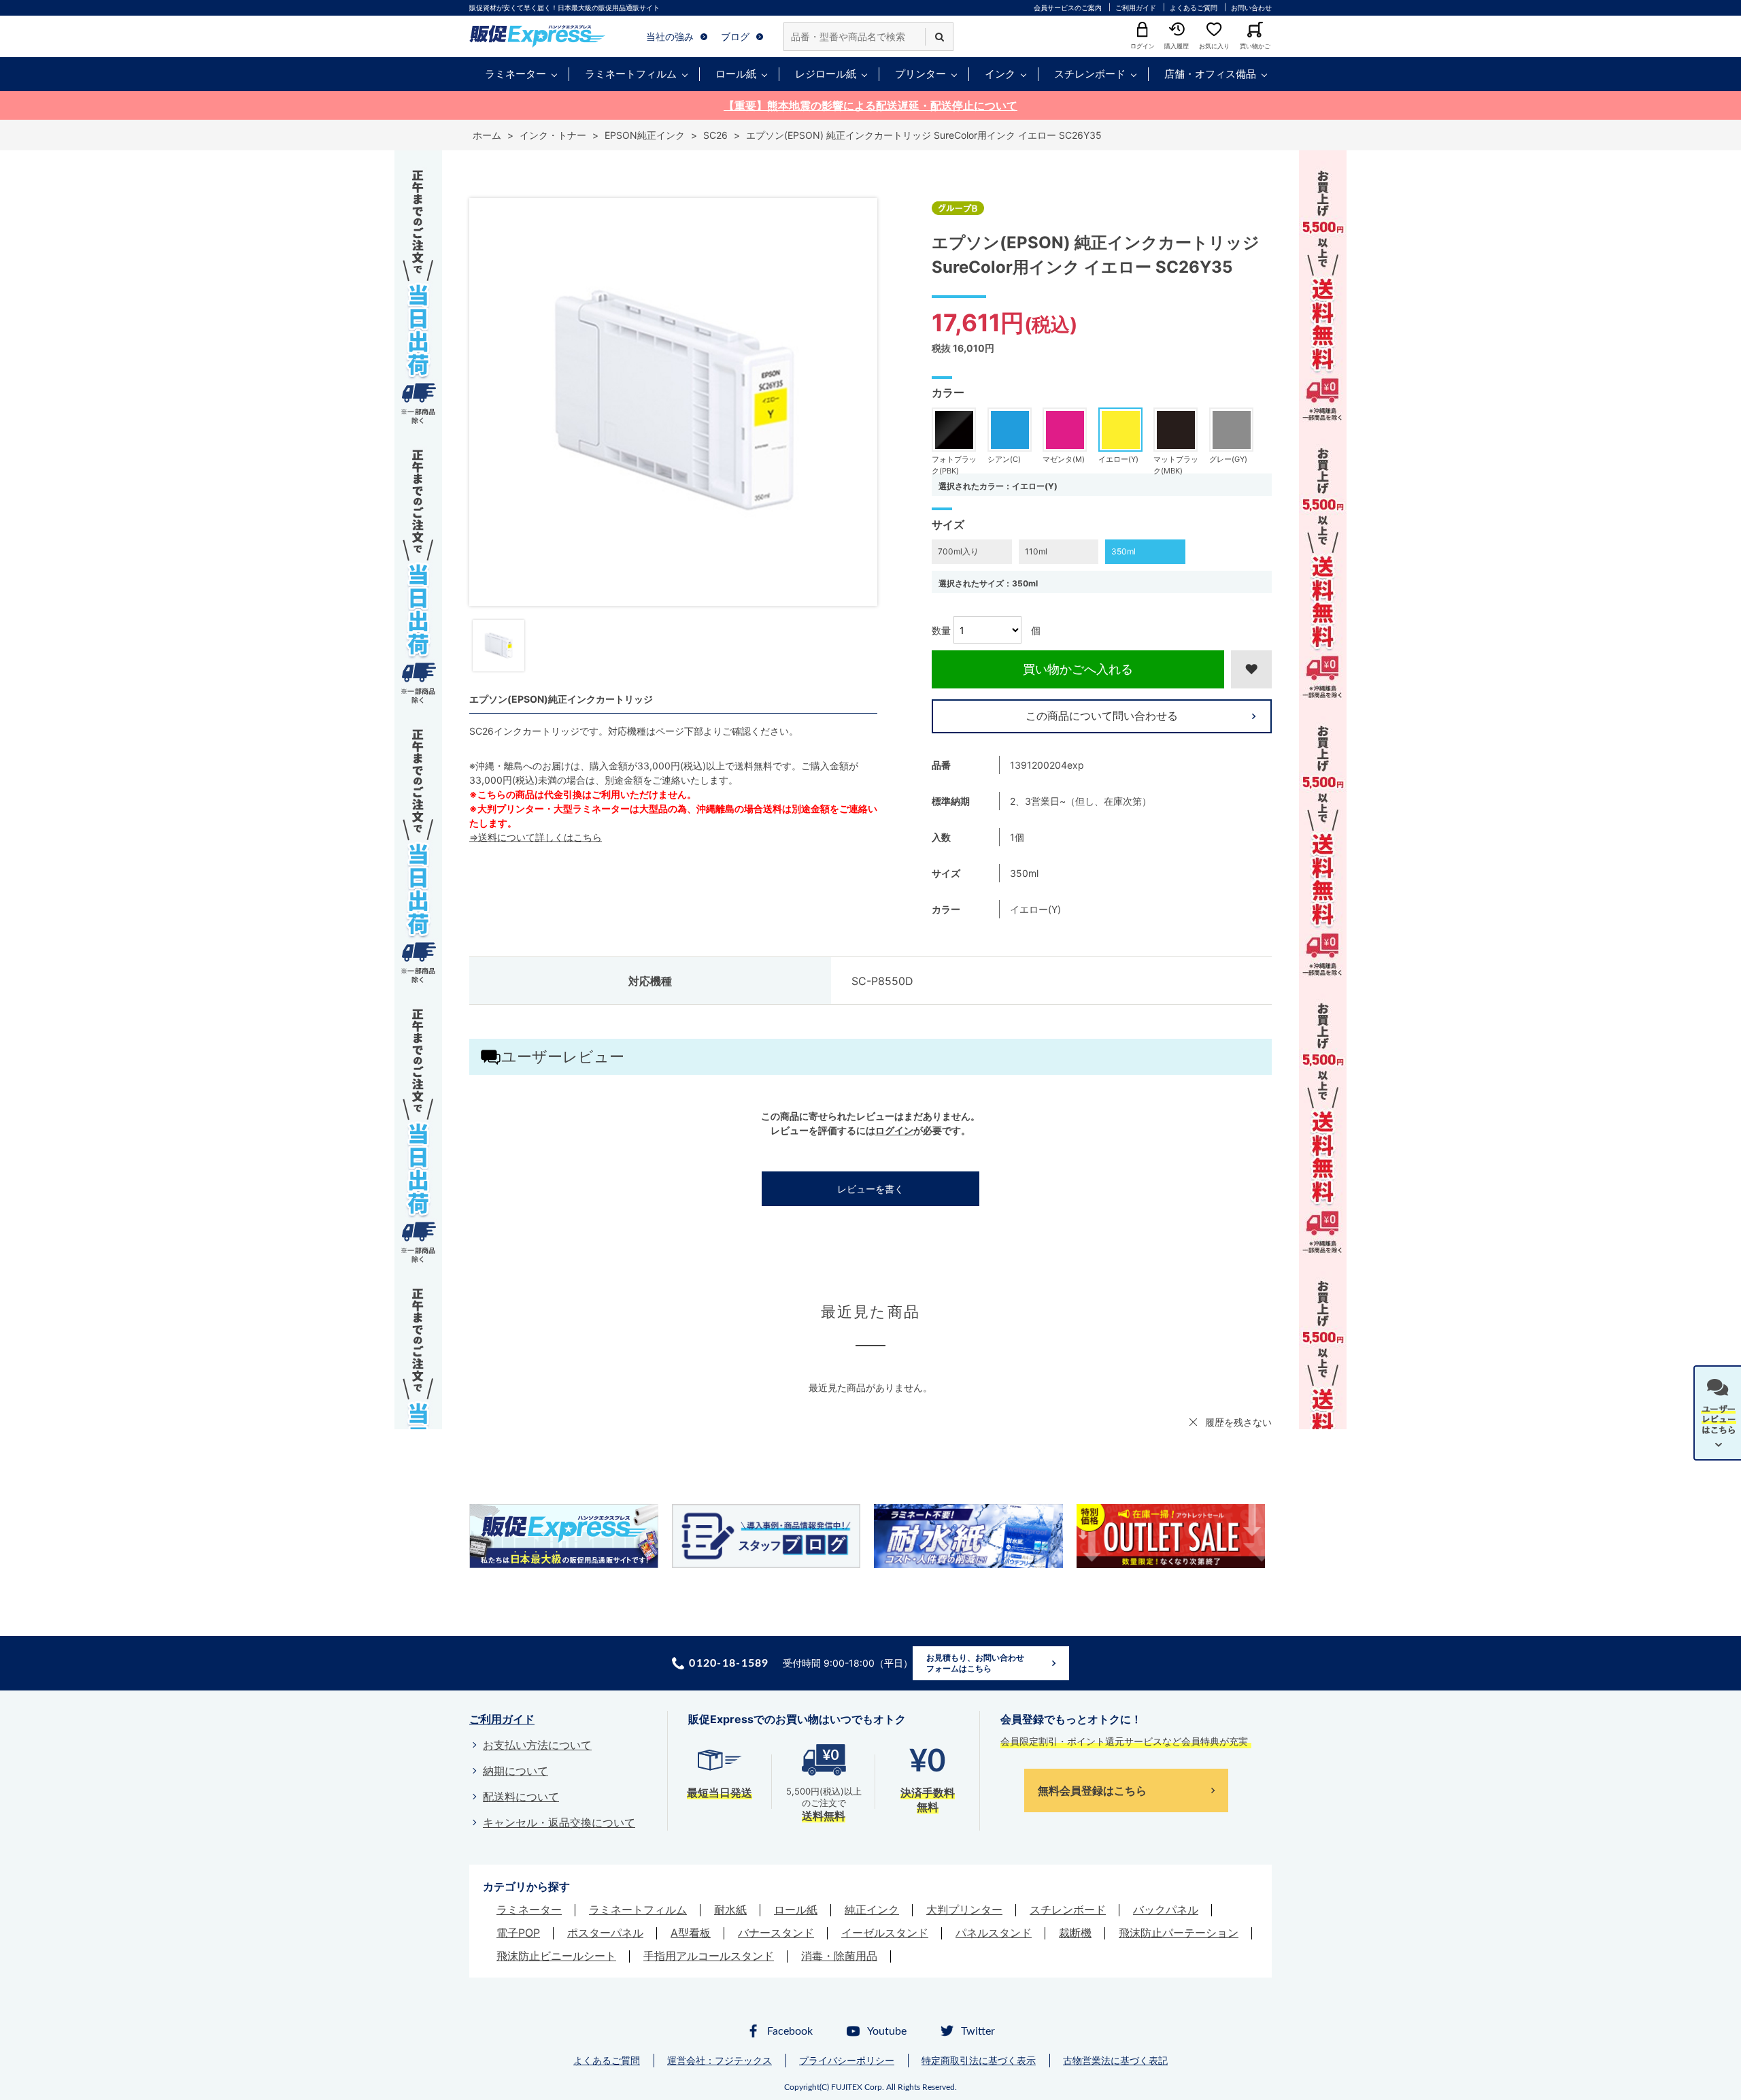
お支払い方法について (537, 1745)
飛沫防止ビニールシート (556, 1956)
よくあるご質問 (1194, 7)
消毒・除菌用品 (839, 1956)
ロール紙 (736, 74)
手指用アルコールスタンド (709, 1956)
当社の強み (670, 36)
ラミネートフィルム (631, 74)
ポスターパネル (605, 1933)
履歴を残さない (1238, 1422)
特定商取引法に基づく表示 (979, 2060)
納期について (515, 1771)
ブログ (735, 36)
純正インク (872, 1910)
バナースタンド (776, 1933)
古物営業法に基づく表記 (1115, 2060)
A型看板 (691, 1933)
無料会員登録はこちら (1092, 1790)
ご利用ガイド (1136, 7)
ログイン (894, 1130)
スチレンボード (1090, 74)
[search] (939, 37)
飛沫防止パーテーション (1179, 1933)
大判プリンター (964, 1910)
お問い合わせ (1251, 7)
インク (1000, 74)
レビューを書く (870, 1189)
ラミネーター (515, 74)
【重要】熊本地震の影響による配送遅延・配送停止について (870, 105)
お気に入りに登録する (1251, 669)
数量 (941, 630)
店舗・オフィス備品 (1210, 74)
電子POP (518, 1933)
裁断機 (1075, 1933)
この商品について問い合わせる (1102, 716)
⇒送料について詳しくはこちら (536, 837)
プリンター (920, 74)
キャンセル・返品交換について (559, 1822)
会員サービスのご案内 (1068, 7)
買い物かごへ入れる (1078, 669)
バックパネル (1166, 1910)
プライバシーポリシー (847, 2060)
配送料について (521, 1797)
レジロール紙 (826, 74)
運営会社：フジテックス (720, 2060)
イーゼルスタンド (885, 1933)
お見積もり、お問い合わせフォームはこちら (975, 1663)
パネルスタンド (994, 1933)
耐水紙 (730, 1910)
